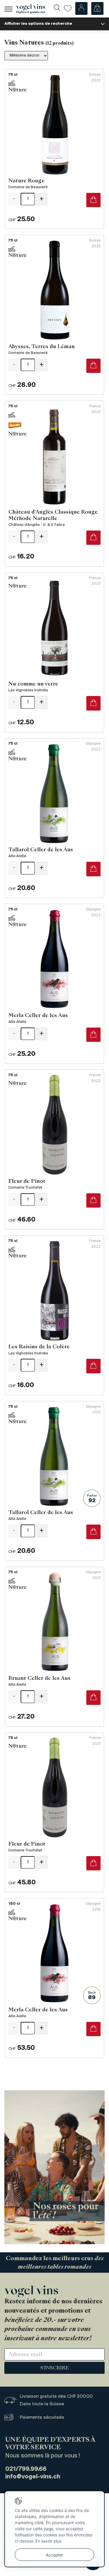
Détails (54, 149)
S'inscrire (55, 2368)
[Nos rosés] (54, 2167)
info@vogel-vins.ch (33, 2477)
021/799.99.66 (26, 2469)
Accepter (54, 2555)
